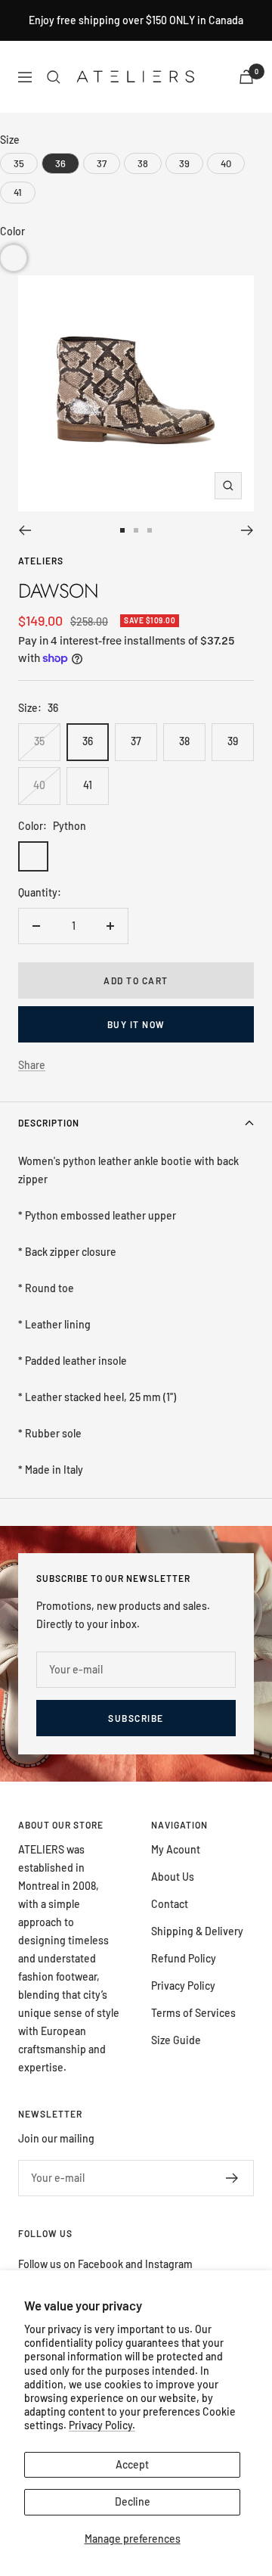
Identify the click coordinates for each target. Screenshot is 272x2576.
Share (32, 1065)
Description (49, 1123)
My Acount (176, 1849)
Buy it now (136, 1024)
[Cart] (246, 77)
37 (136, 741)
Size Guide (176, 2040)
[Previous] (25, 530)
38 (184, 741)
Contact (170, 1904)
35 (39, 741)
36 (88, 741)
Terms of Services (193, 2013)
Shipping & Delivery (197, 1931)
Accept (132, 2464)
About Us (173, 1877)
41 (88, 785)
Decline (133, 2501)
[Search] (54, 77)
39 (233, 741)
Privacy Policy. (102, 2425)
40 (39, 785)
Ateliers (41, 561)
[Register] (232, 2178)
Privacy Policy (183, 1986)
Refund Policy (184, 1958)
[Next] (247, 530)
